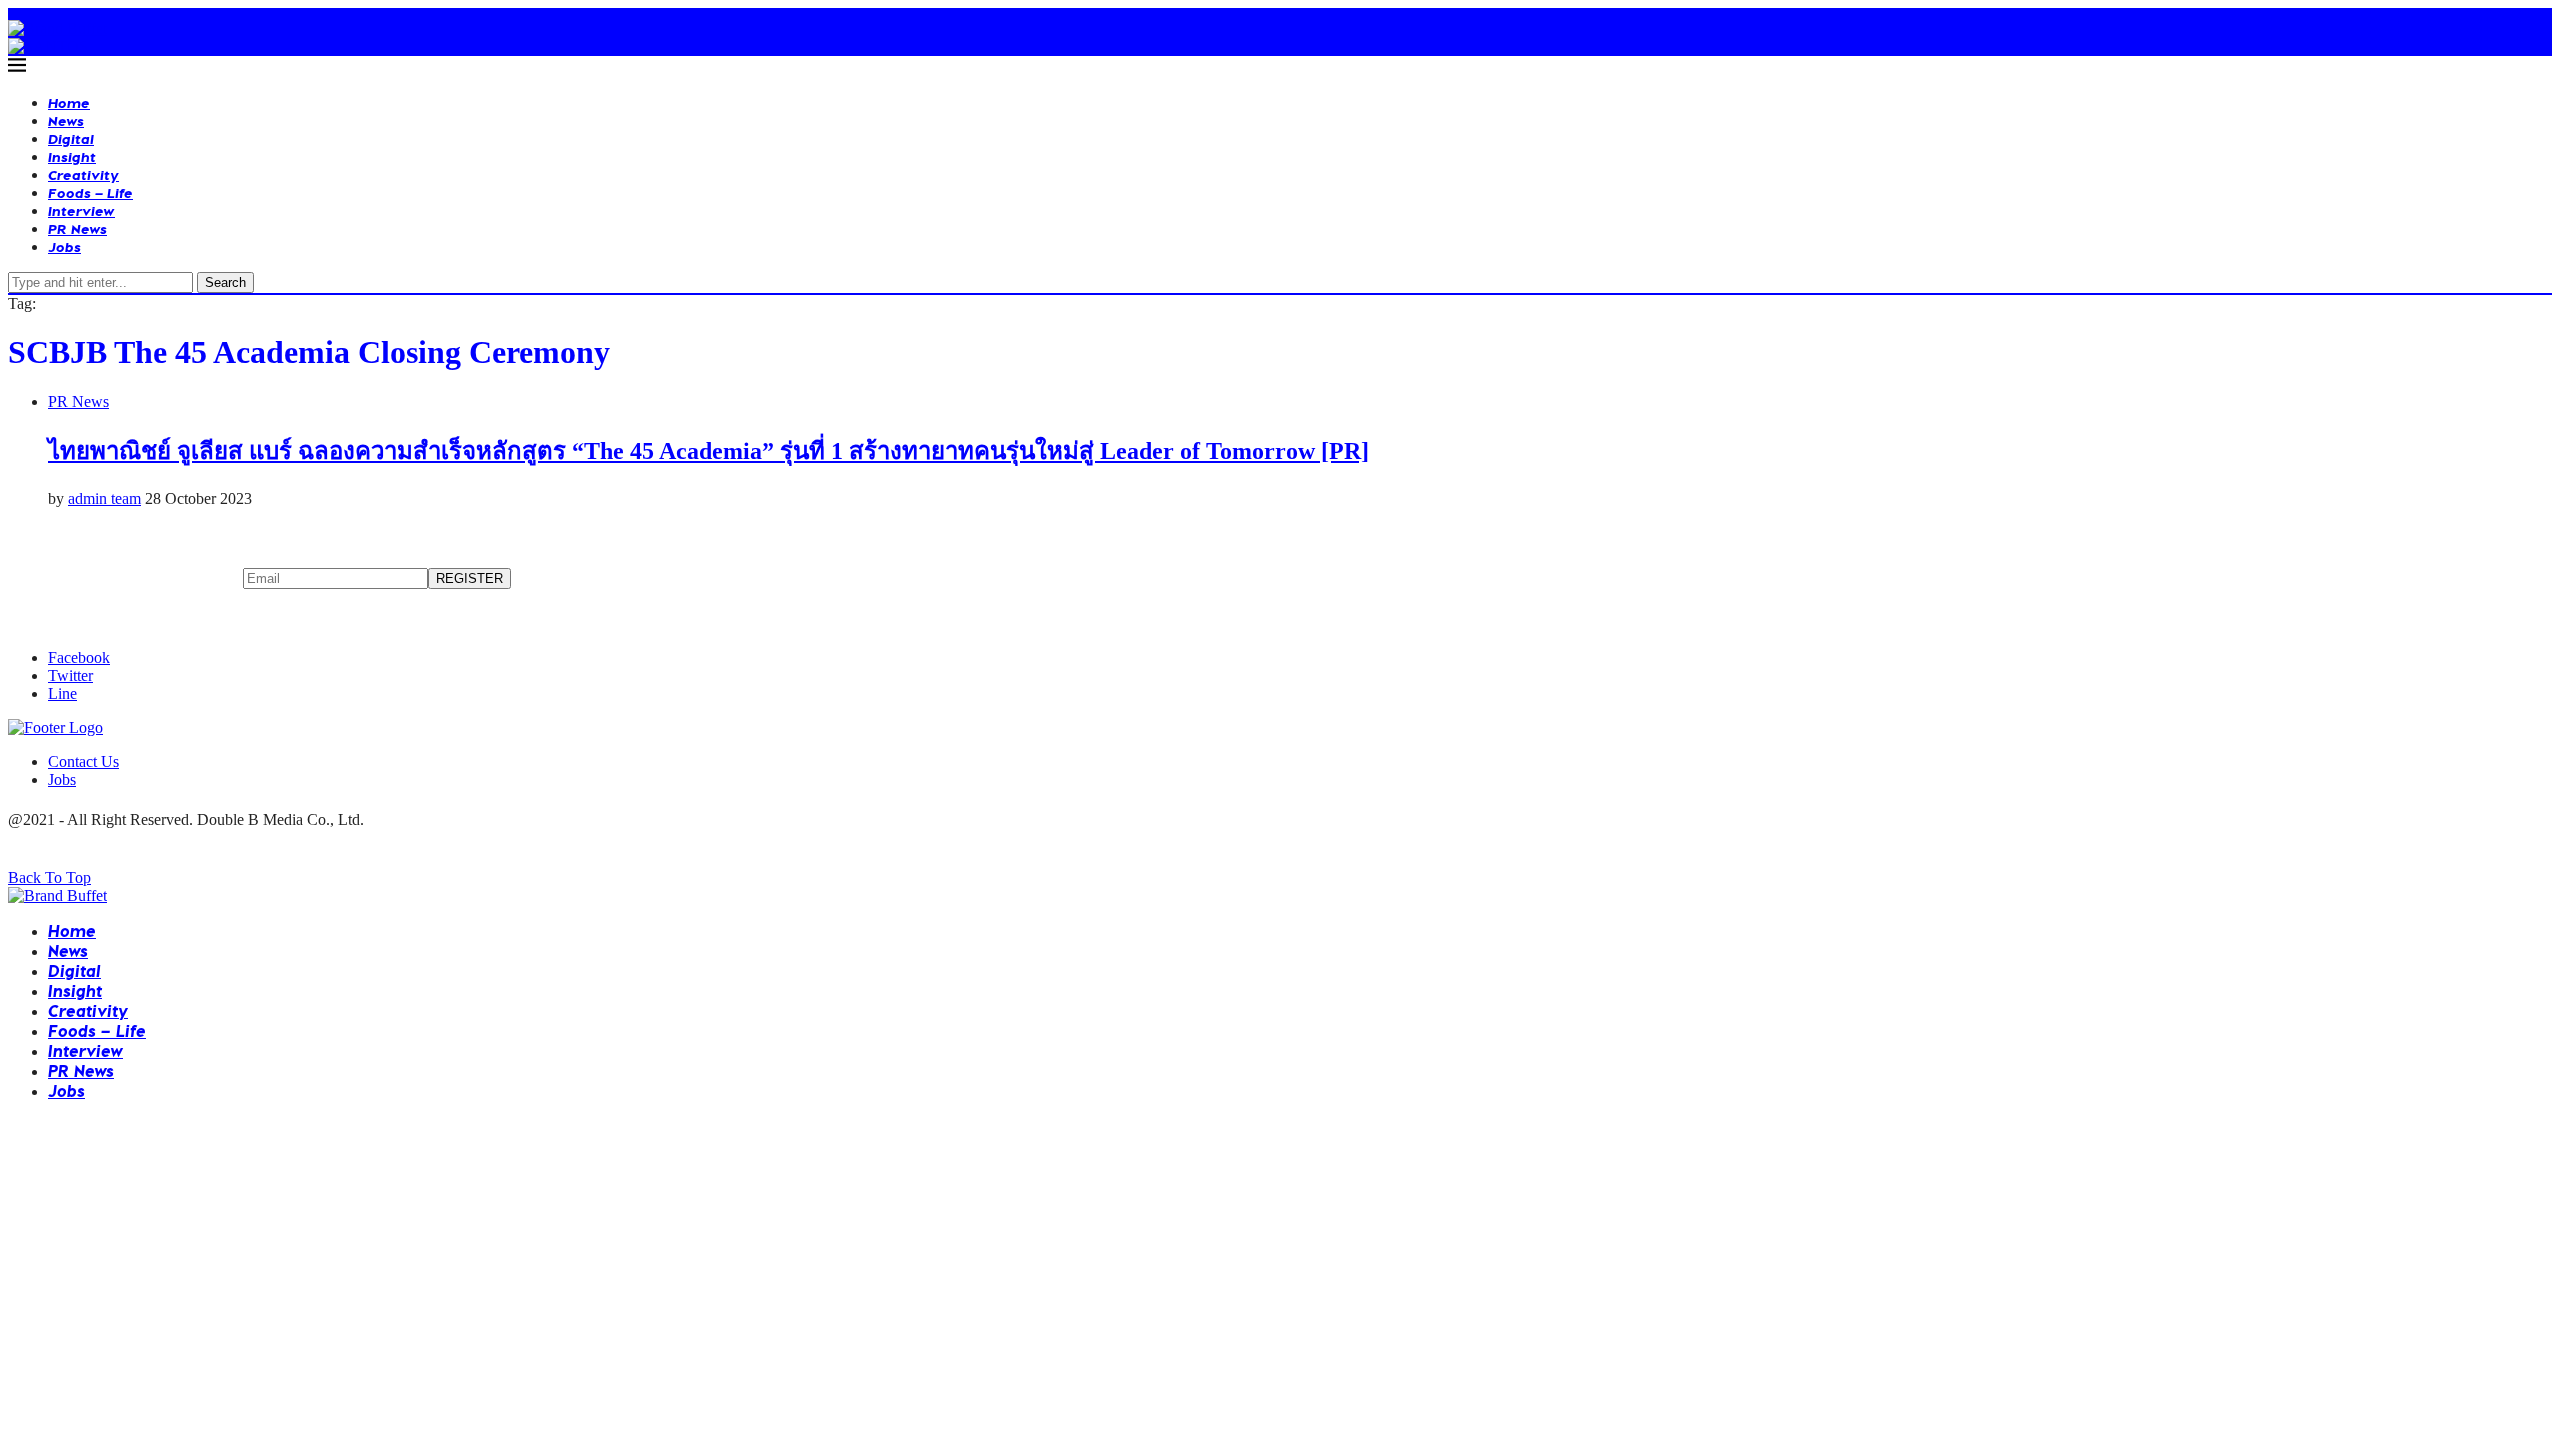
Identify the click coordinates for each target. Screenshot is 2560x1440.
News (66, 120)
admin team (104, 498)
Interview (81, 210)
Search (225, 282)
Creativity (83, 174)
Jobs (64, 246)
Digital (71, 138)
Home (69, 102)
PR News (77, 228)
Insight (72, 156)
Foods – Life (90, 192)
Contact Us (83, 761)
